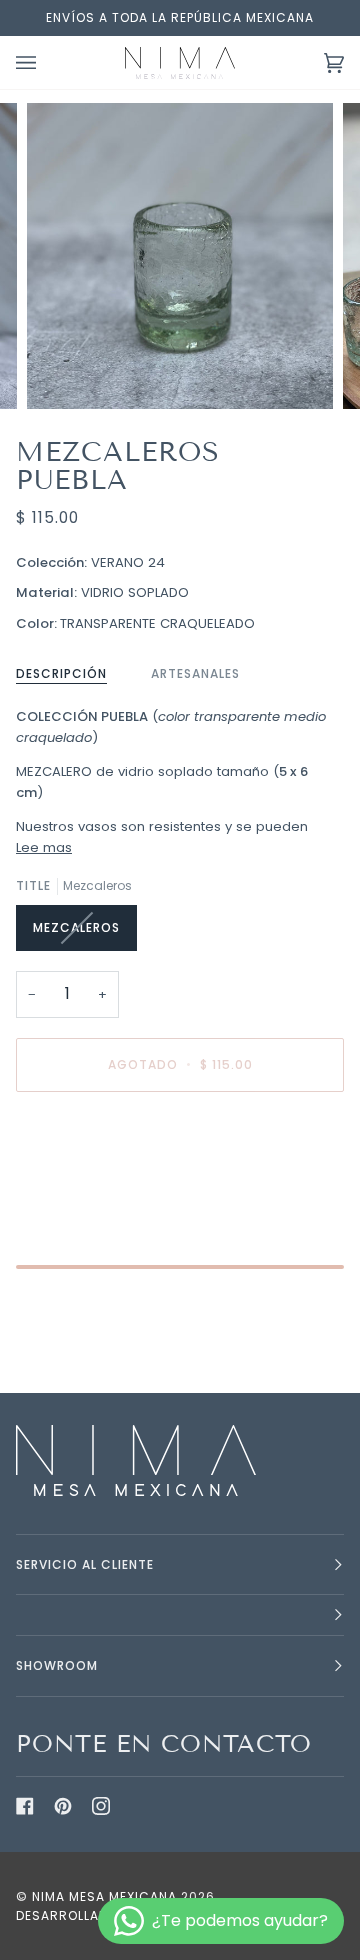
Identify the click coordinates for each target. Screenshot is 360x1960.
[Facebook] (25, 1806)
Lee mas (44, 847)
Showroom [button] (57, 1665)
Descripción (61, 673)
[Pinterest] (63, 1806)
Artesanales (195, 673)
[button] (180, 1615)
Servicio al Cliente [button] (85, 1564)
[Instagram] (101, 1806)
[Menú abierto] (46, 62)
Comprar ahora (180, 1148)
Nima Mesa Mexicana (104, 1896)
